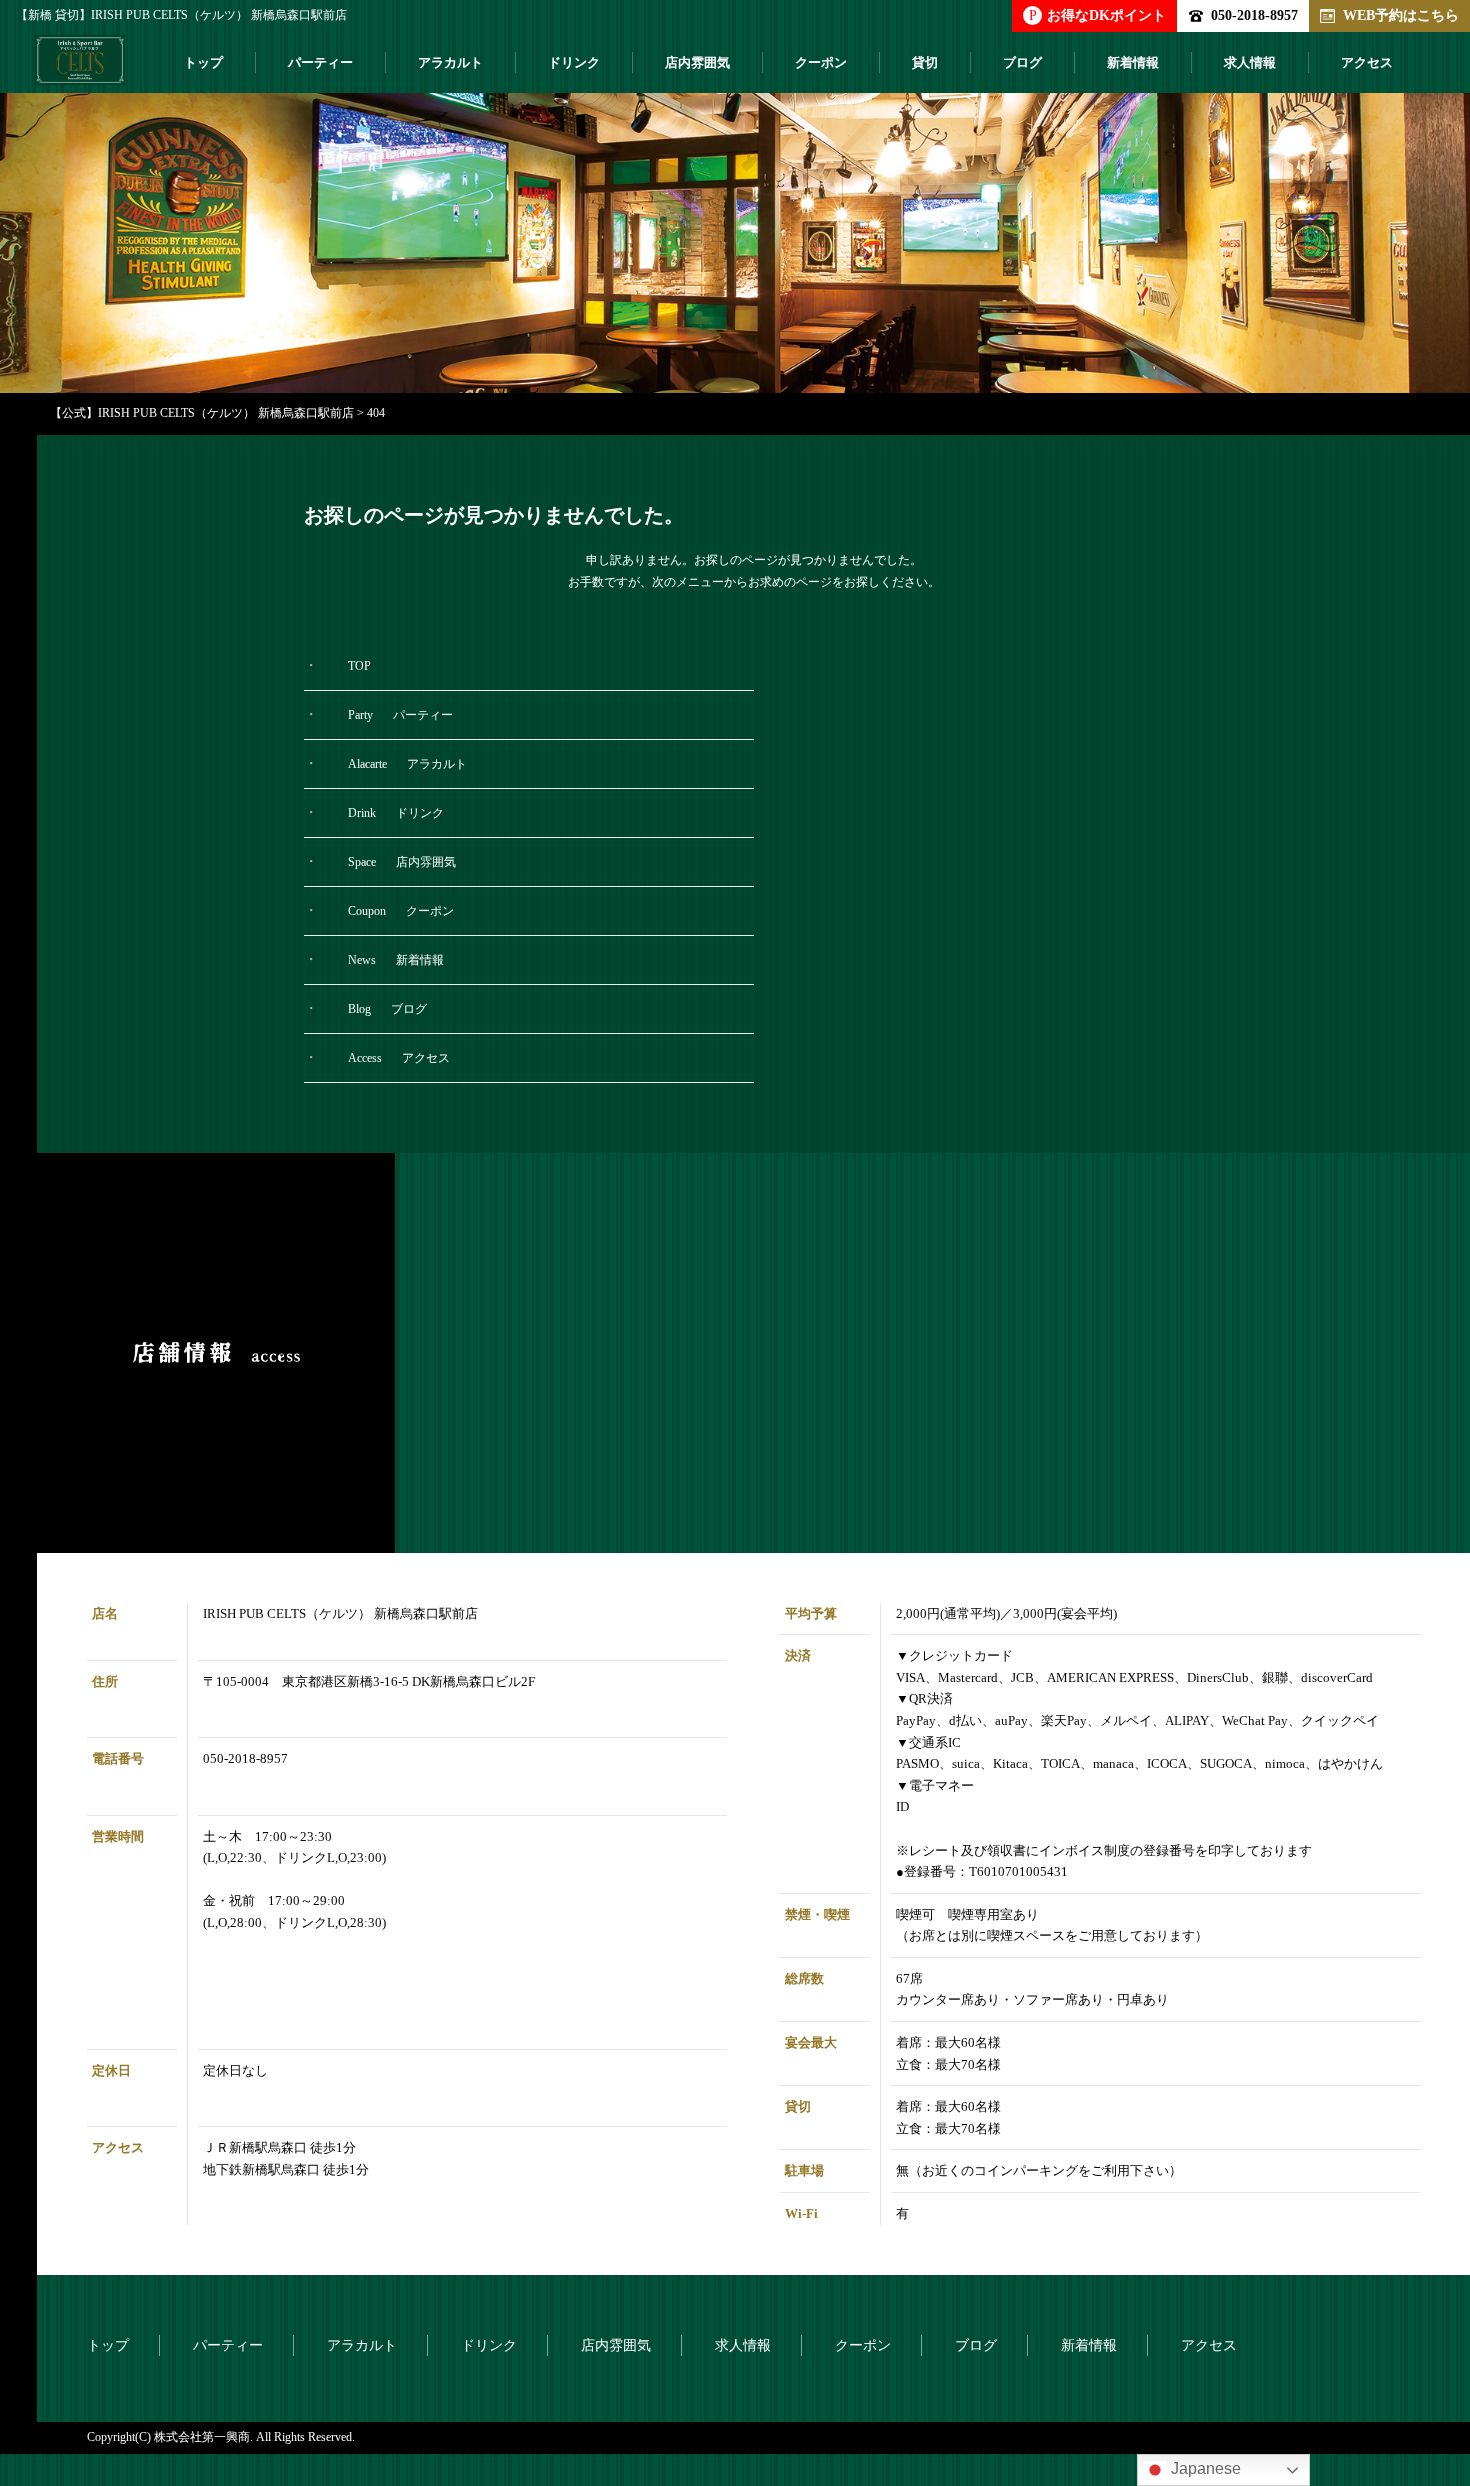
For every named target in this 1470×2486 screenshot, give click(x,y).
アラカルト (450, 62)
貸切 (925, 62)
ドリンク (574, 62)
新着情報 (1133, 62)
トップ (203, 62)
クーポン (821, 62)
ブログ (1022, 62)
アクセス (1367, 62)
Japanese (1204, 2468)
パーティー (320, 62)
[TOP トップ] (80, 68)
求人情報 (1250, 62)
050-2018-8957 (1254, 15)
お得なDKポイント (1097, 15)
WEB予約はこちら (1401, 15)
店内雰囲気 (697, 62)
